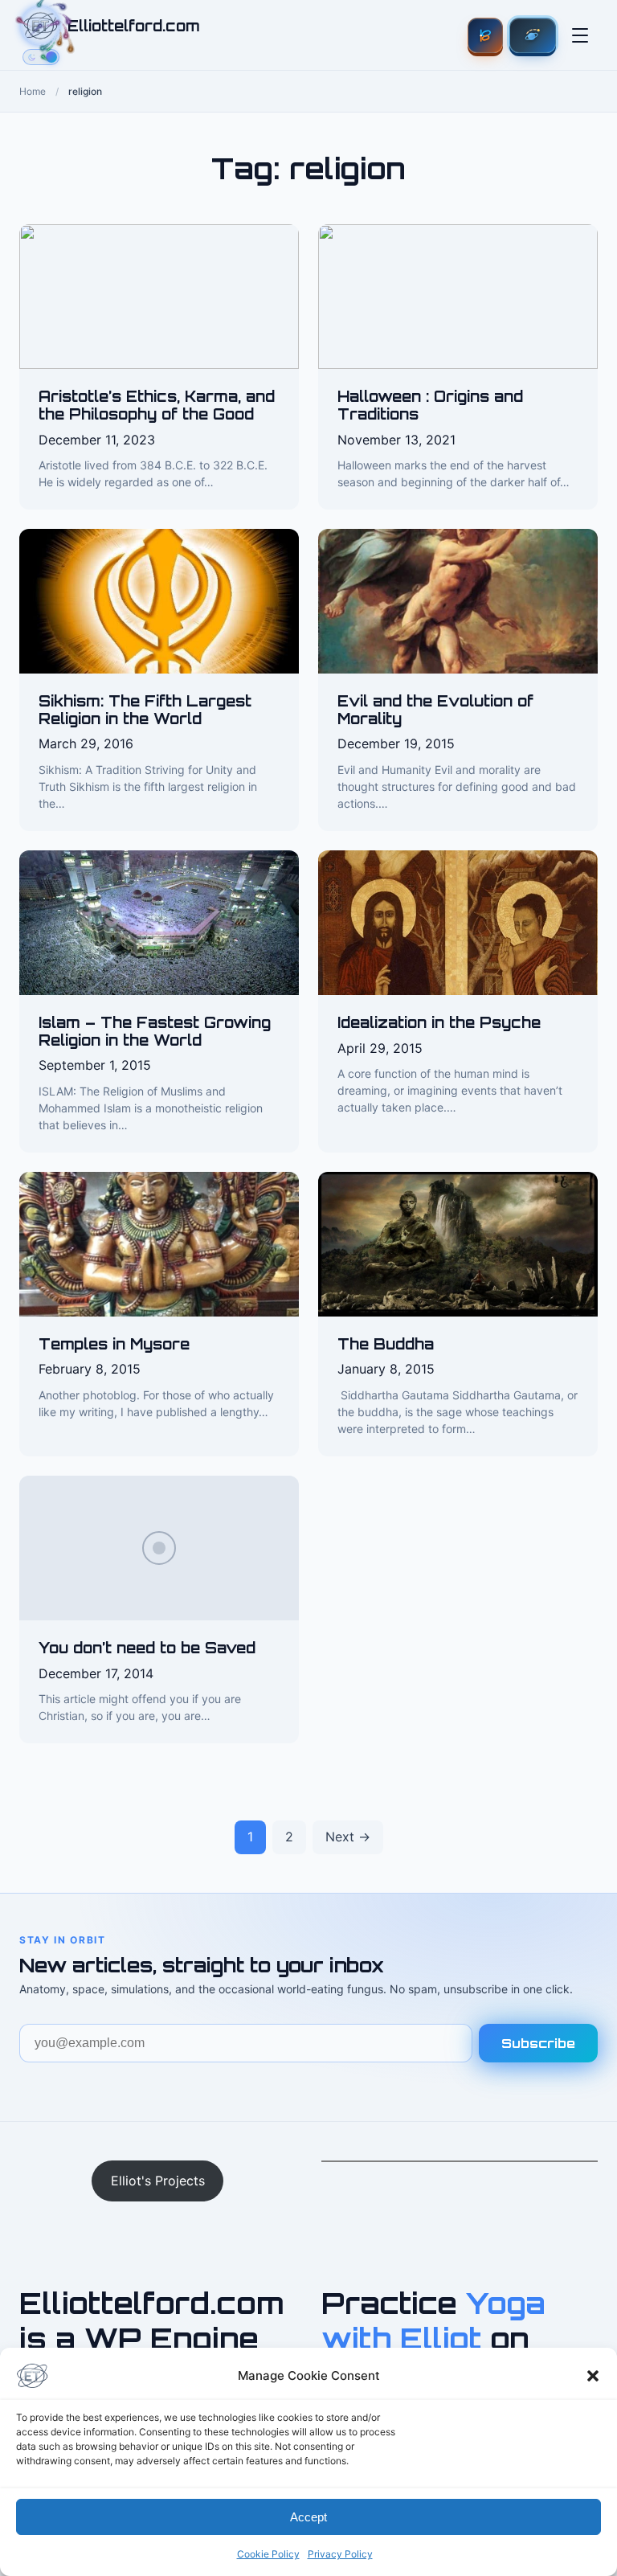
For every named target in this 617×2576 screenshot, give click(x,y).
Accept (308, 2517)
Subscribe (538, 2043)
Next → (348, 1837)
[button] (593, 2376)
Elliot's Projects (158, 2181)
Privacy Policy (340, 2554)
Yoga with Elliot (433, 2320)
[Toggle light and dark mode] (41, 57)
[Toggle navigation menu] (580, 35)
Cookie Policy (268, 2554)
